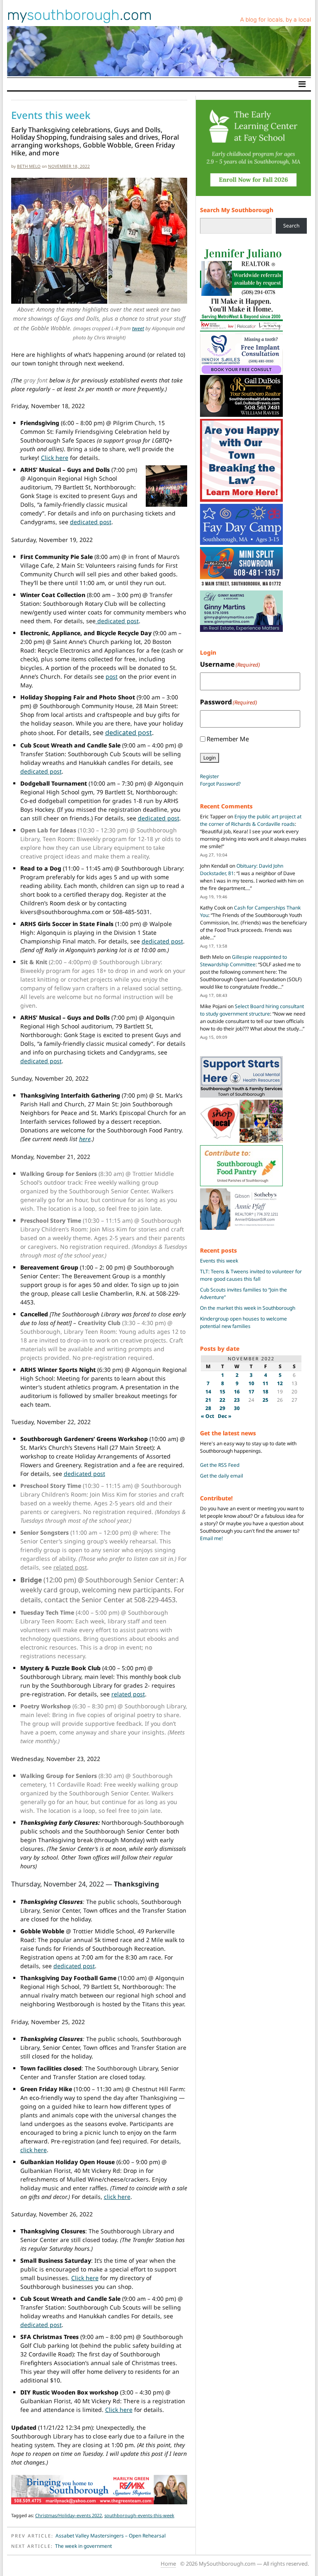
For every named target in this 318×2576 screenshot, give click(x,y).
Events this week (219, 1261)
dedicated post (91, 522)
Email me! (211, 1538)
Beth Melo (29, 166)
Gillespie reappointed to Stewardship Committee (243, 961)
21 (208, 1400)
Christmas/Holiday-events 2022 (69, 2515)
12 (280, 1383)
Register (210, 776)
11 (265, 1383)
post (112, 676)
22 (222, 1400)
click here (34, 2150)
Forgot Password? (220, 784)
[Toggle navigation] (302, 84)
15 (222, 1392)
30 (237, 1408)
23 (237, 1400)
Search (291, 226)
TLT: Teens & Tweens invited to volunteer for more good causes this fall (251, 1275)
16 (237, 1392)
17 (251, 1392)
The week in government (83, 2546)
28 (208, 1408)
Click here (55, 458)
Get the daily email (222, 1476)
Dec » (225, 1416)
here (85, 1139)
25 (265, 1400)
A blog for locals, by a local (276, 20)
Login (210, 758)
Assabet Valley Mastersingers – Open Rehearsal (111, 2536)
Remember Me (228, 739)
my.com (79, 15)
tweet (138, 328)
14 (208, 1392)
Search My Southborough (237, 210)
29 (222, 1408)
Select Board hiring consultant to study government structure (252, 1010)
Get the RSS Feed (220, 1465)
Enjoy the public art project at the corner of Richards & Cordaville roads (251, 820)
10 (251, 1383)
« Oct (207, 1416)
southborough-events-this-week (139, 2515)
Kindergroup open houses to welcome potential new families (243, 1322)
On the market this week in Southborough (248, 1308)
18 (265, 1392)
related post (70, 1567)
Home (168, 2564)
